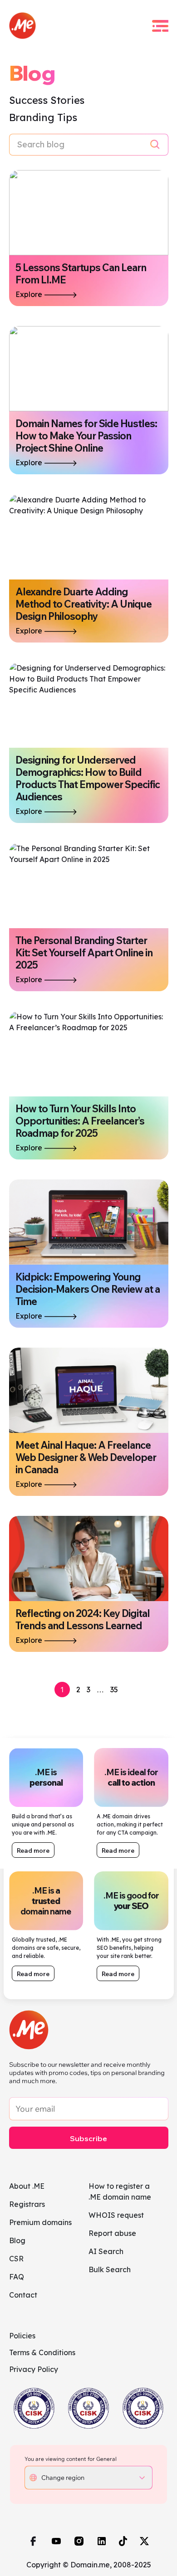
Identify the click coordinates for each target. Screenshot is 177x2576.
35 (114, 1690)
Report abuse (112, 2233)
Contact (23, 2295)
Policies (22, 2336)
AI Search (106, 2251)
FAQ (17, 2277)
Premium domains (40, 2222)
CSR (16, 2259)
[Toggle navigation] (160, 26)
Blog (17, 2240)
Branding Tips (43, 117)
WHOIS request (116, 2215)
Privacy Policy (34, 2369)
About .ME (27, 2186)
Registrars (27, 2204)
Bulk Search (110, 2269)
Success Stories (47, 100)
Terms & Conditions (42, 2352)
